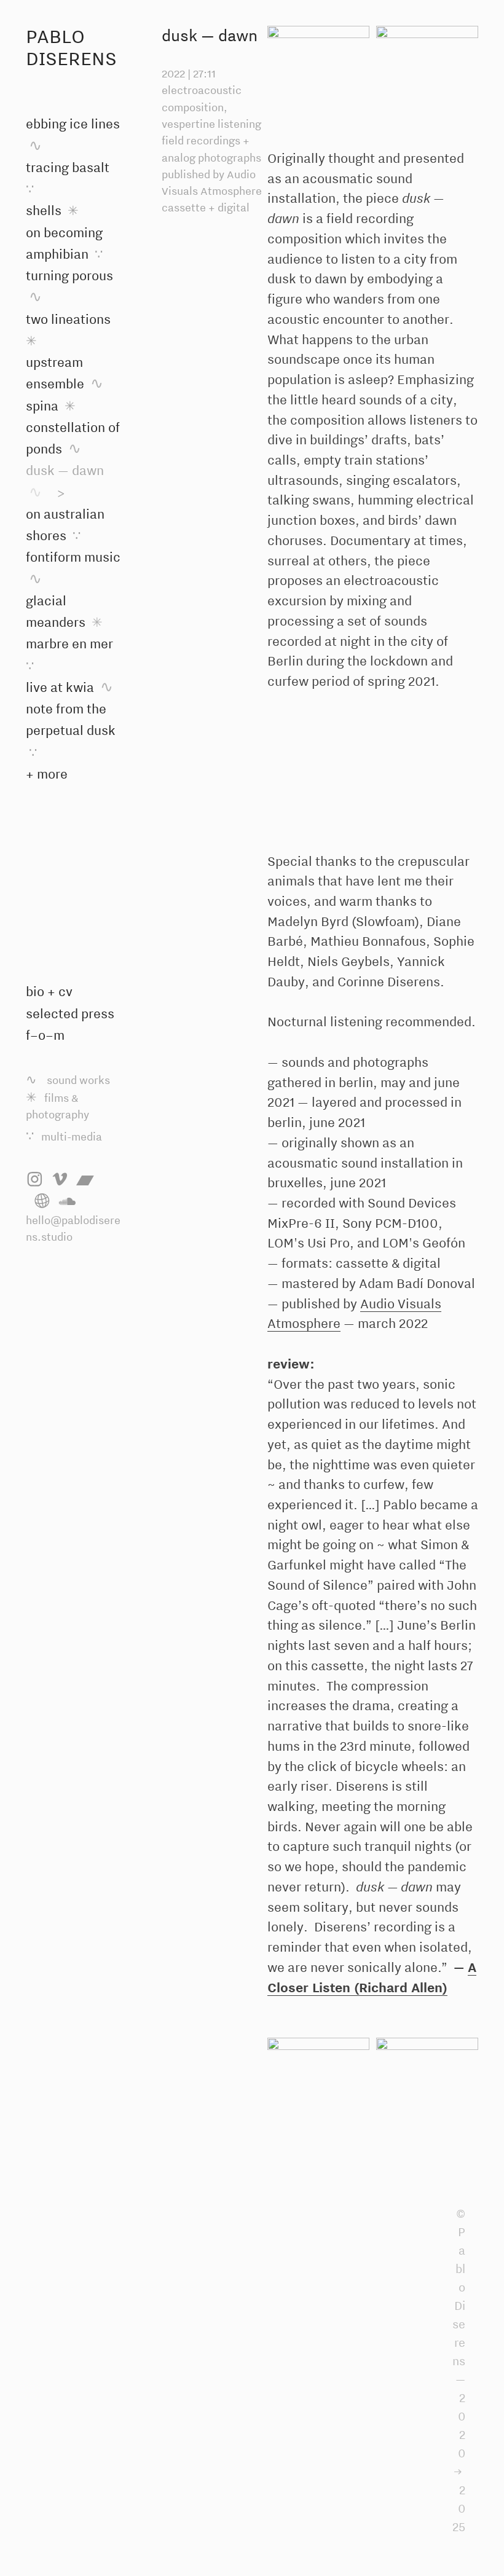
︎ (60, 1180)
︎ (67, 1202)
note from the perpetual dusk (71, 730)
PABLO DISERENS (71, 47)
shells (52, 210)
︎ (85, 1180)
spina (51, 406)
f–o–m (45, 1035)
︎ (42, 1202)
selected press (70, 1013)
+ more (47, 774)
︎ (35, 1180)
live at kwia (69, 687)
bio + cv (49, 991)
